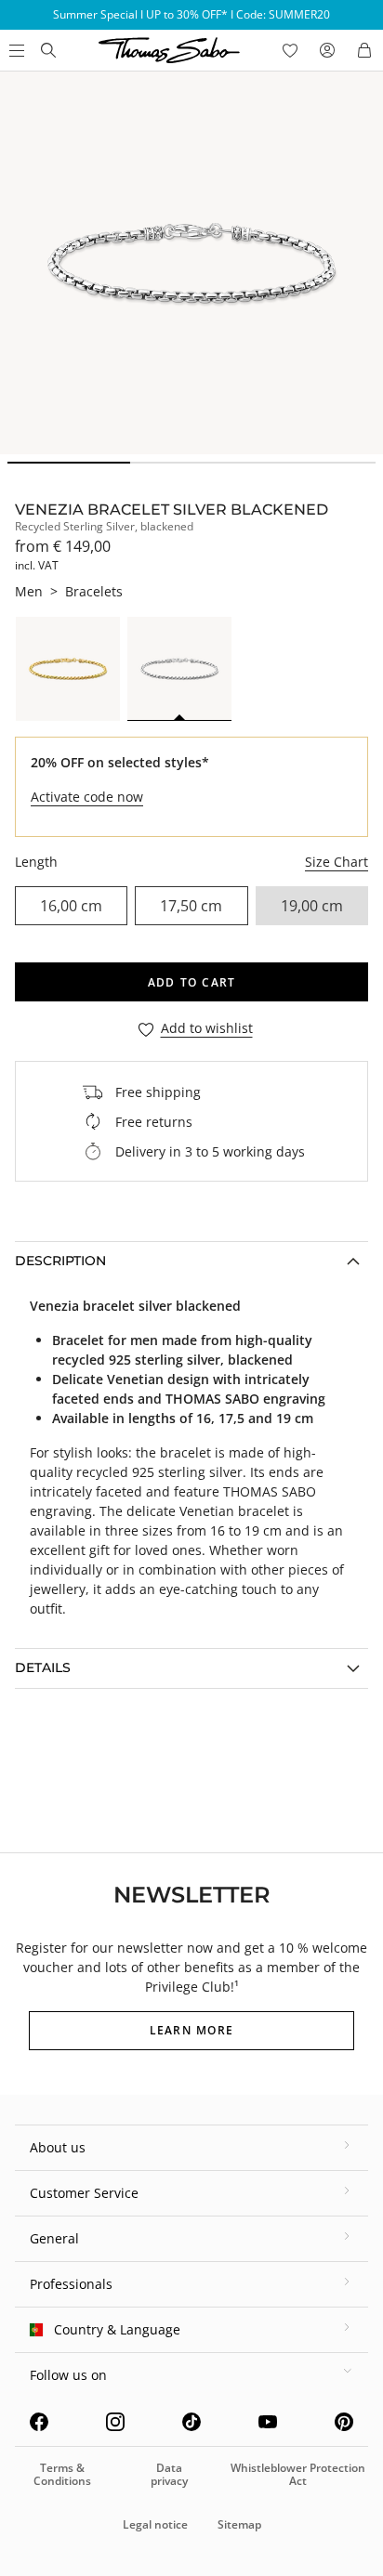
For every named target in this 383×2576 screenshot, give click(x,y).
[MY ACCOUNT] (327, 50)
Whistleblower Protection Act (298, 2474)
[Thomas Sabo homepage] (48, 50)
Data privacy (169, 2474)
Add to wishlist (207, 1029)
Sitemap (239, 2524)
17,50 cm (191, 906)
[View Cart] (364, 50)
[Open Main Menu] (15, 50)
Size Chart (337, 862)
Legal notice (155, 2524)
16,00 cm (71, 906)
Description (60, 1261)
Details (43, 1667)
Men (29, 591)
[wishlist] (290, 50)
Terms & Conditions (62, 2474)
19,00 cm (312, 906)
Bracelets (94, 591)
